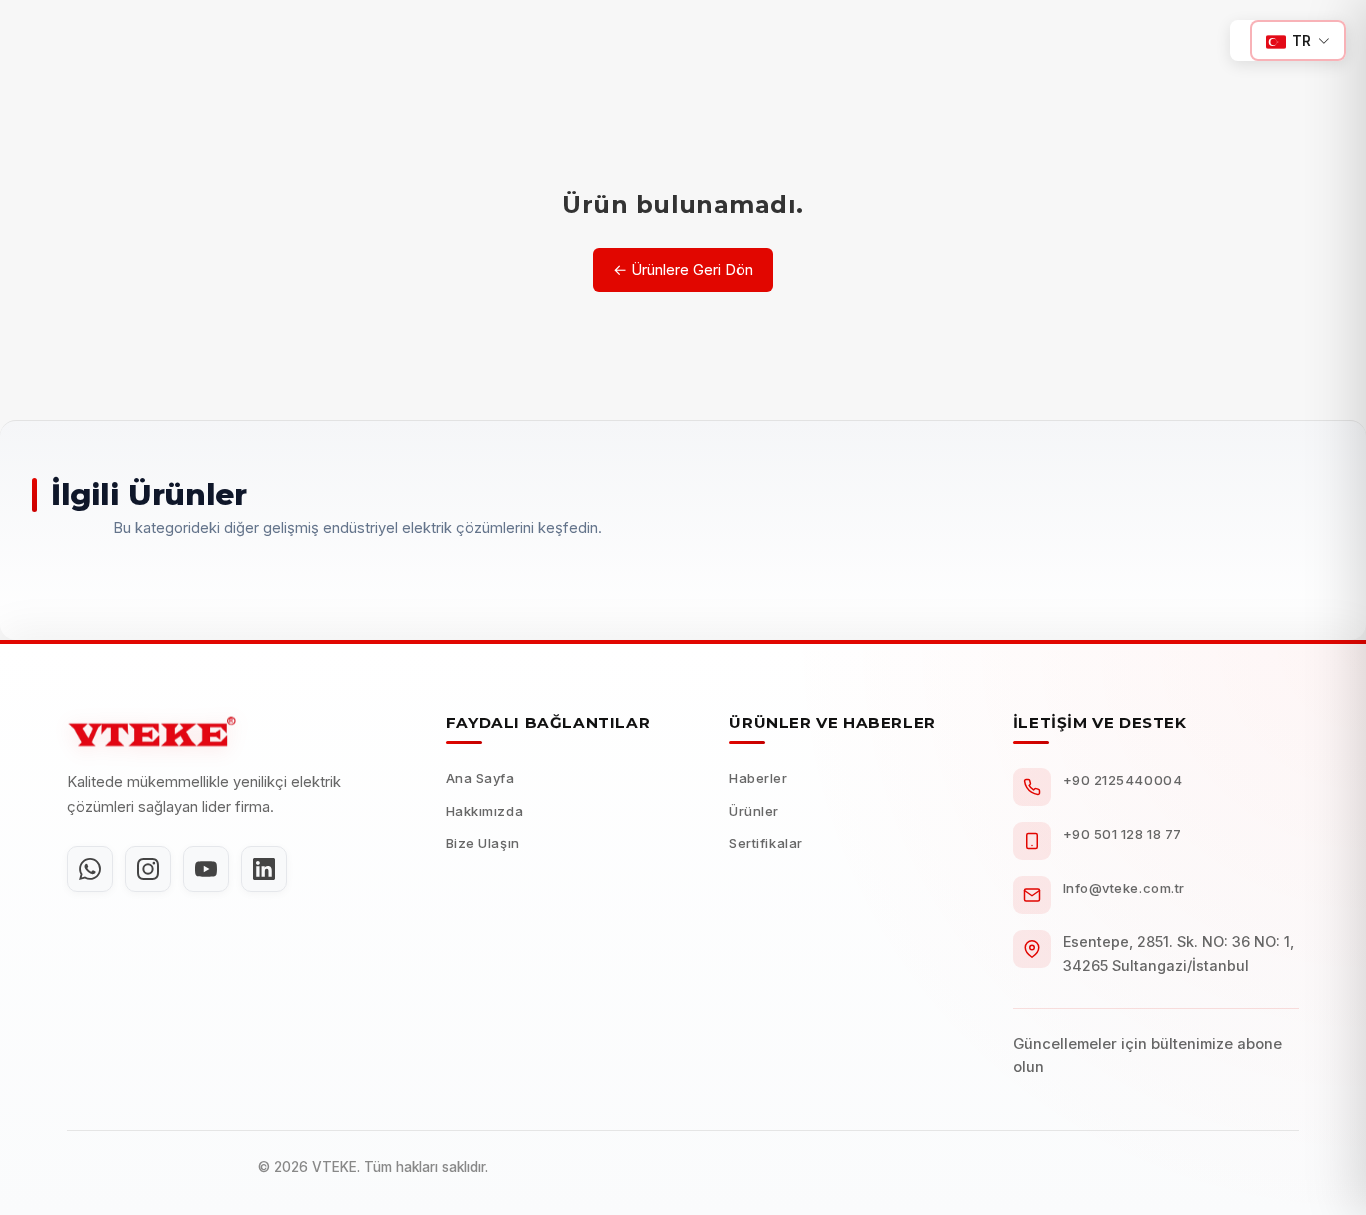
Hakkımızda (484, 811)
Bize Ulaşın (483, 843)
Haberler (758, 778)
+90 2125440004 (1122, 780)
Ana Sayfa (480, 778)
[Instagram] (148, 869)
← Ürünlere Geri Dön (683, 269)
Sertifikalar (765, 843)
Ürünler (754, 811)
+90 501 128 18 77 (1122, 834)
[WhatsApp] (90, 869)
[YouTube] (206, 869)
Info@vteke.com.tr (1124, 888)
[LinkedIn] (264, 869)
